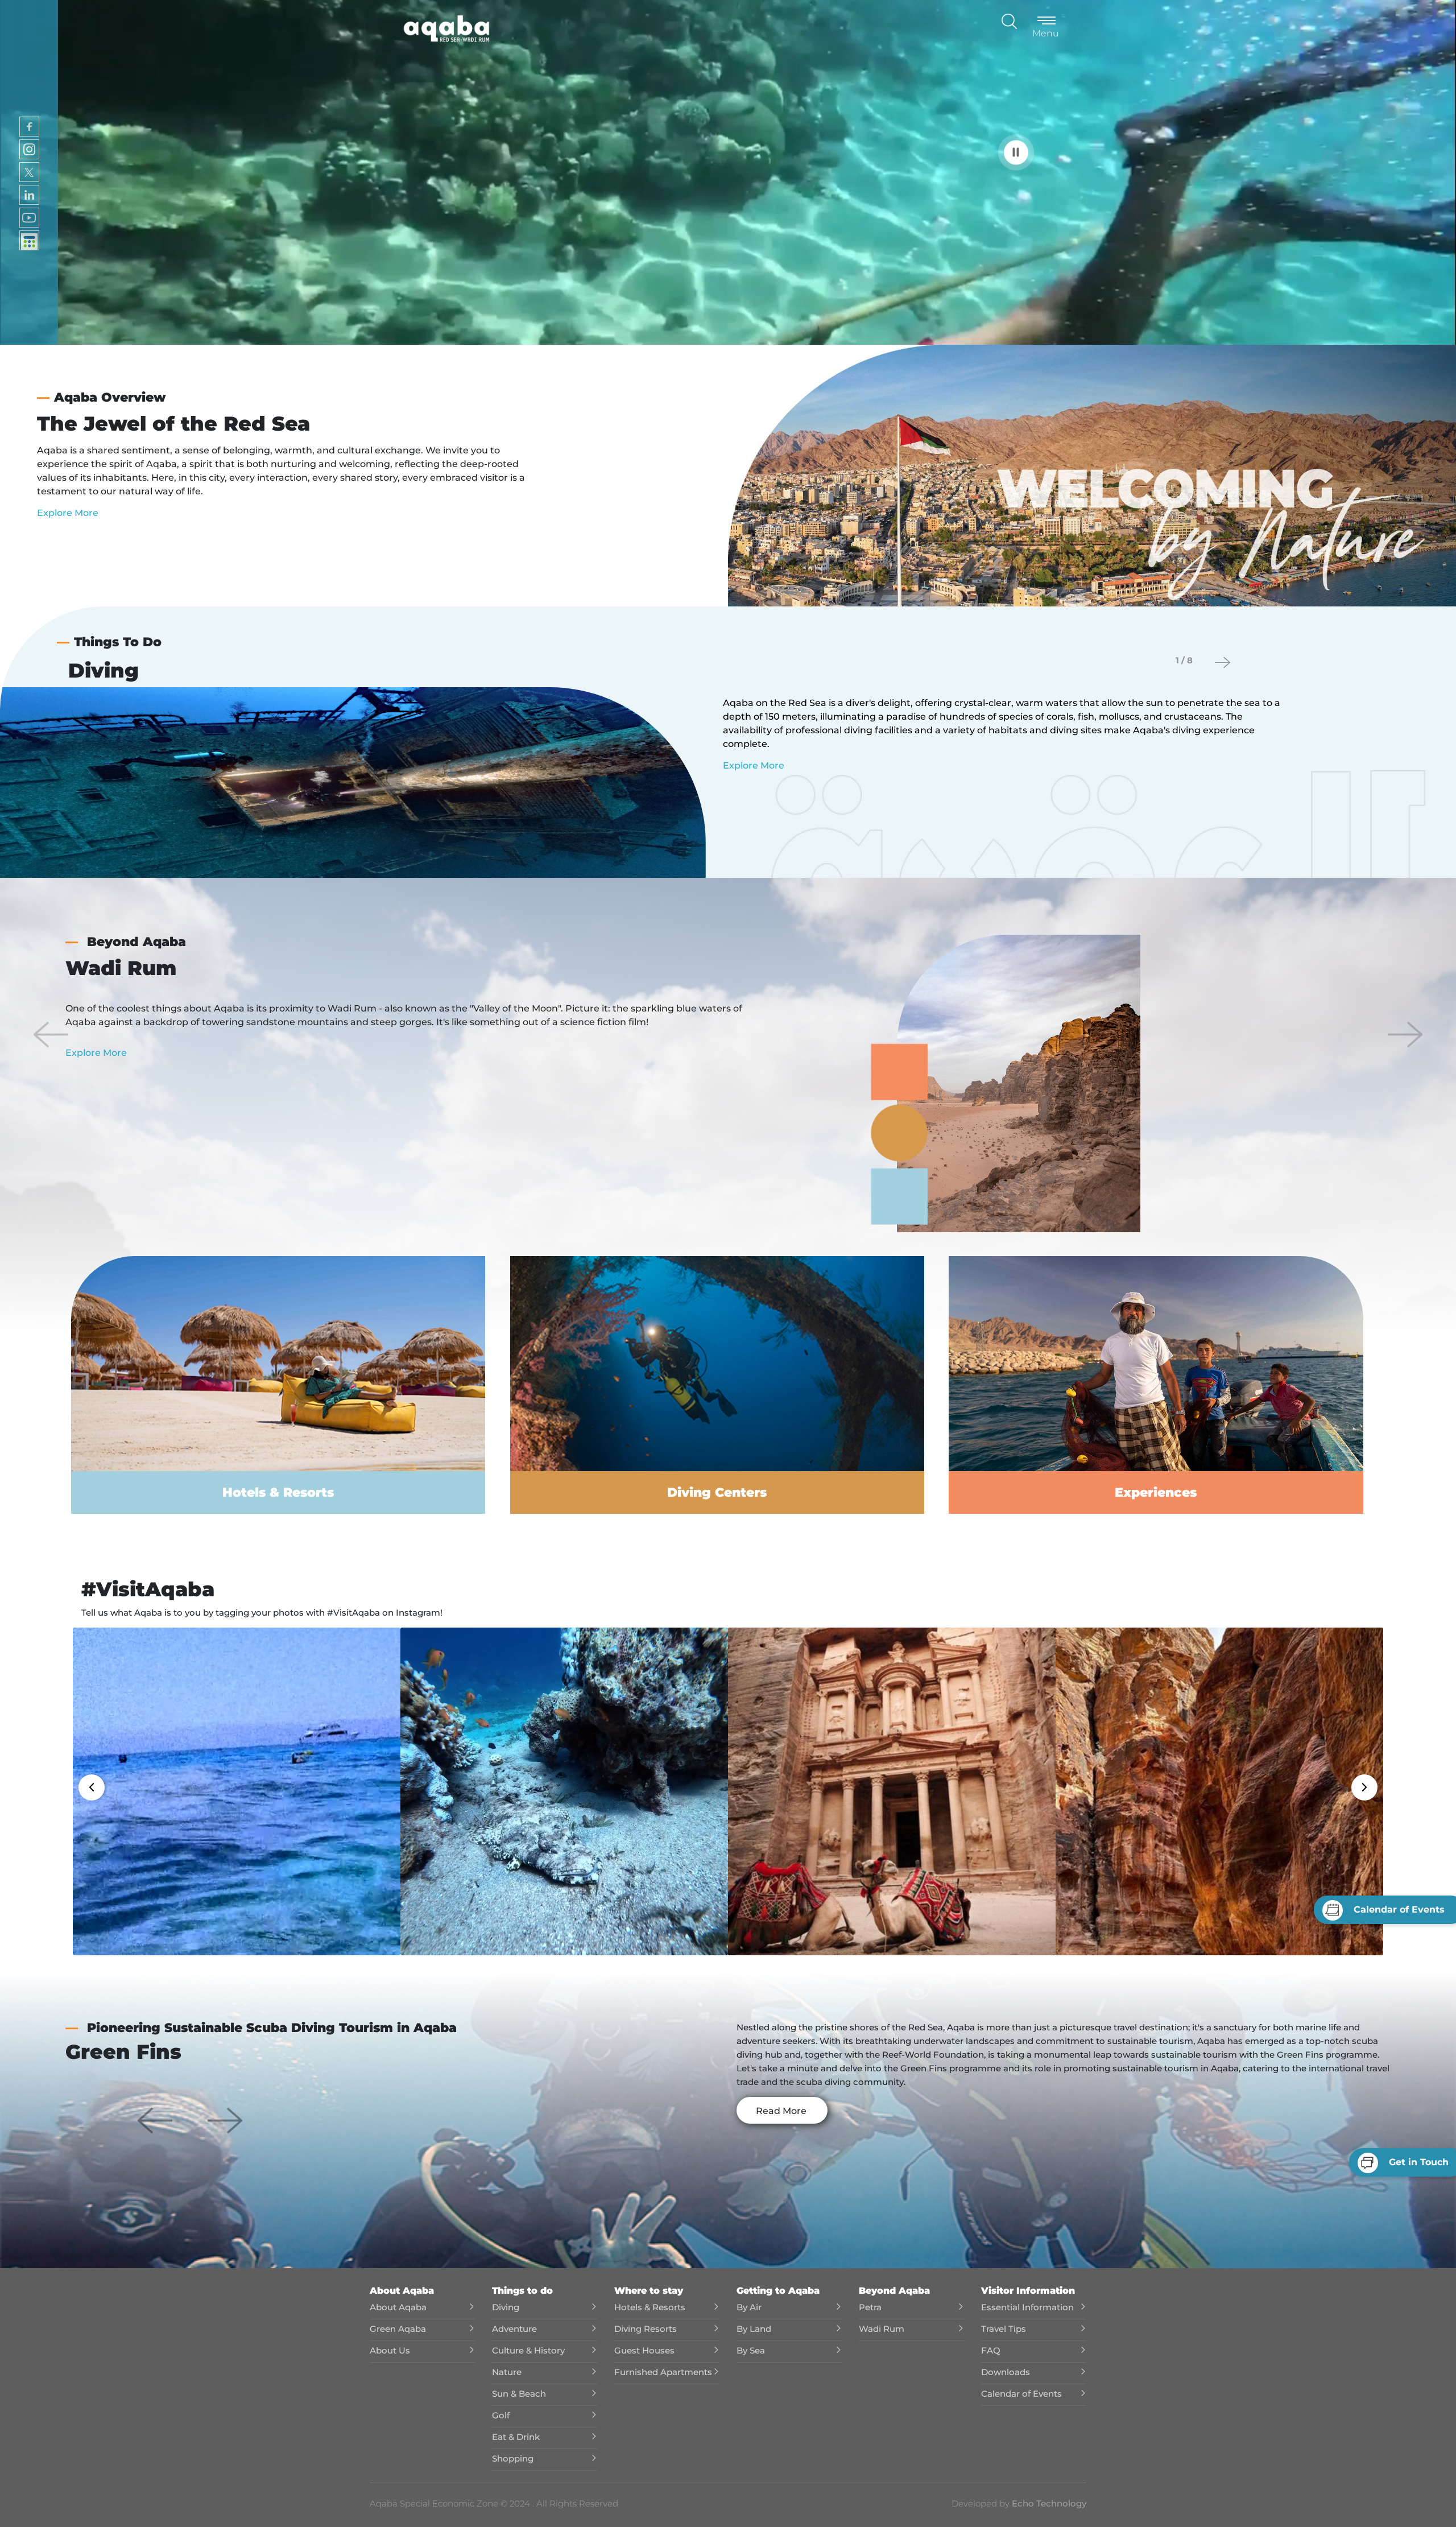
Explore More (68, 513)
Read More (781, 2111)
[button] (51, 1034)
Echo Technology (1048, 2503)
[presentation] (1223, 662)
